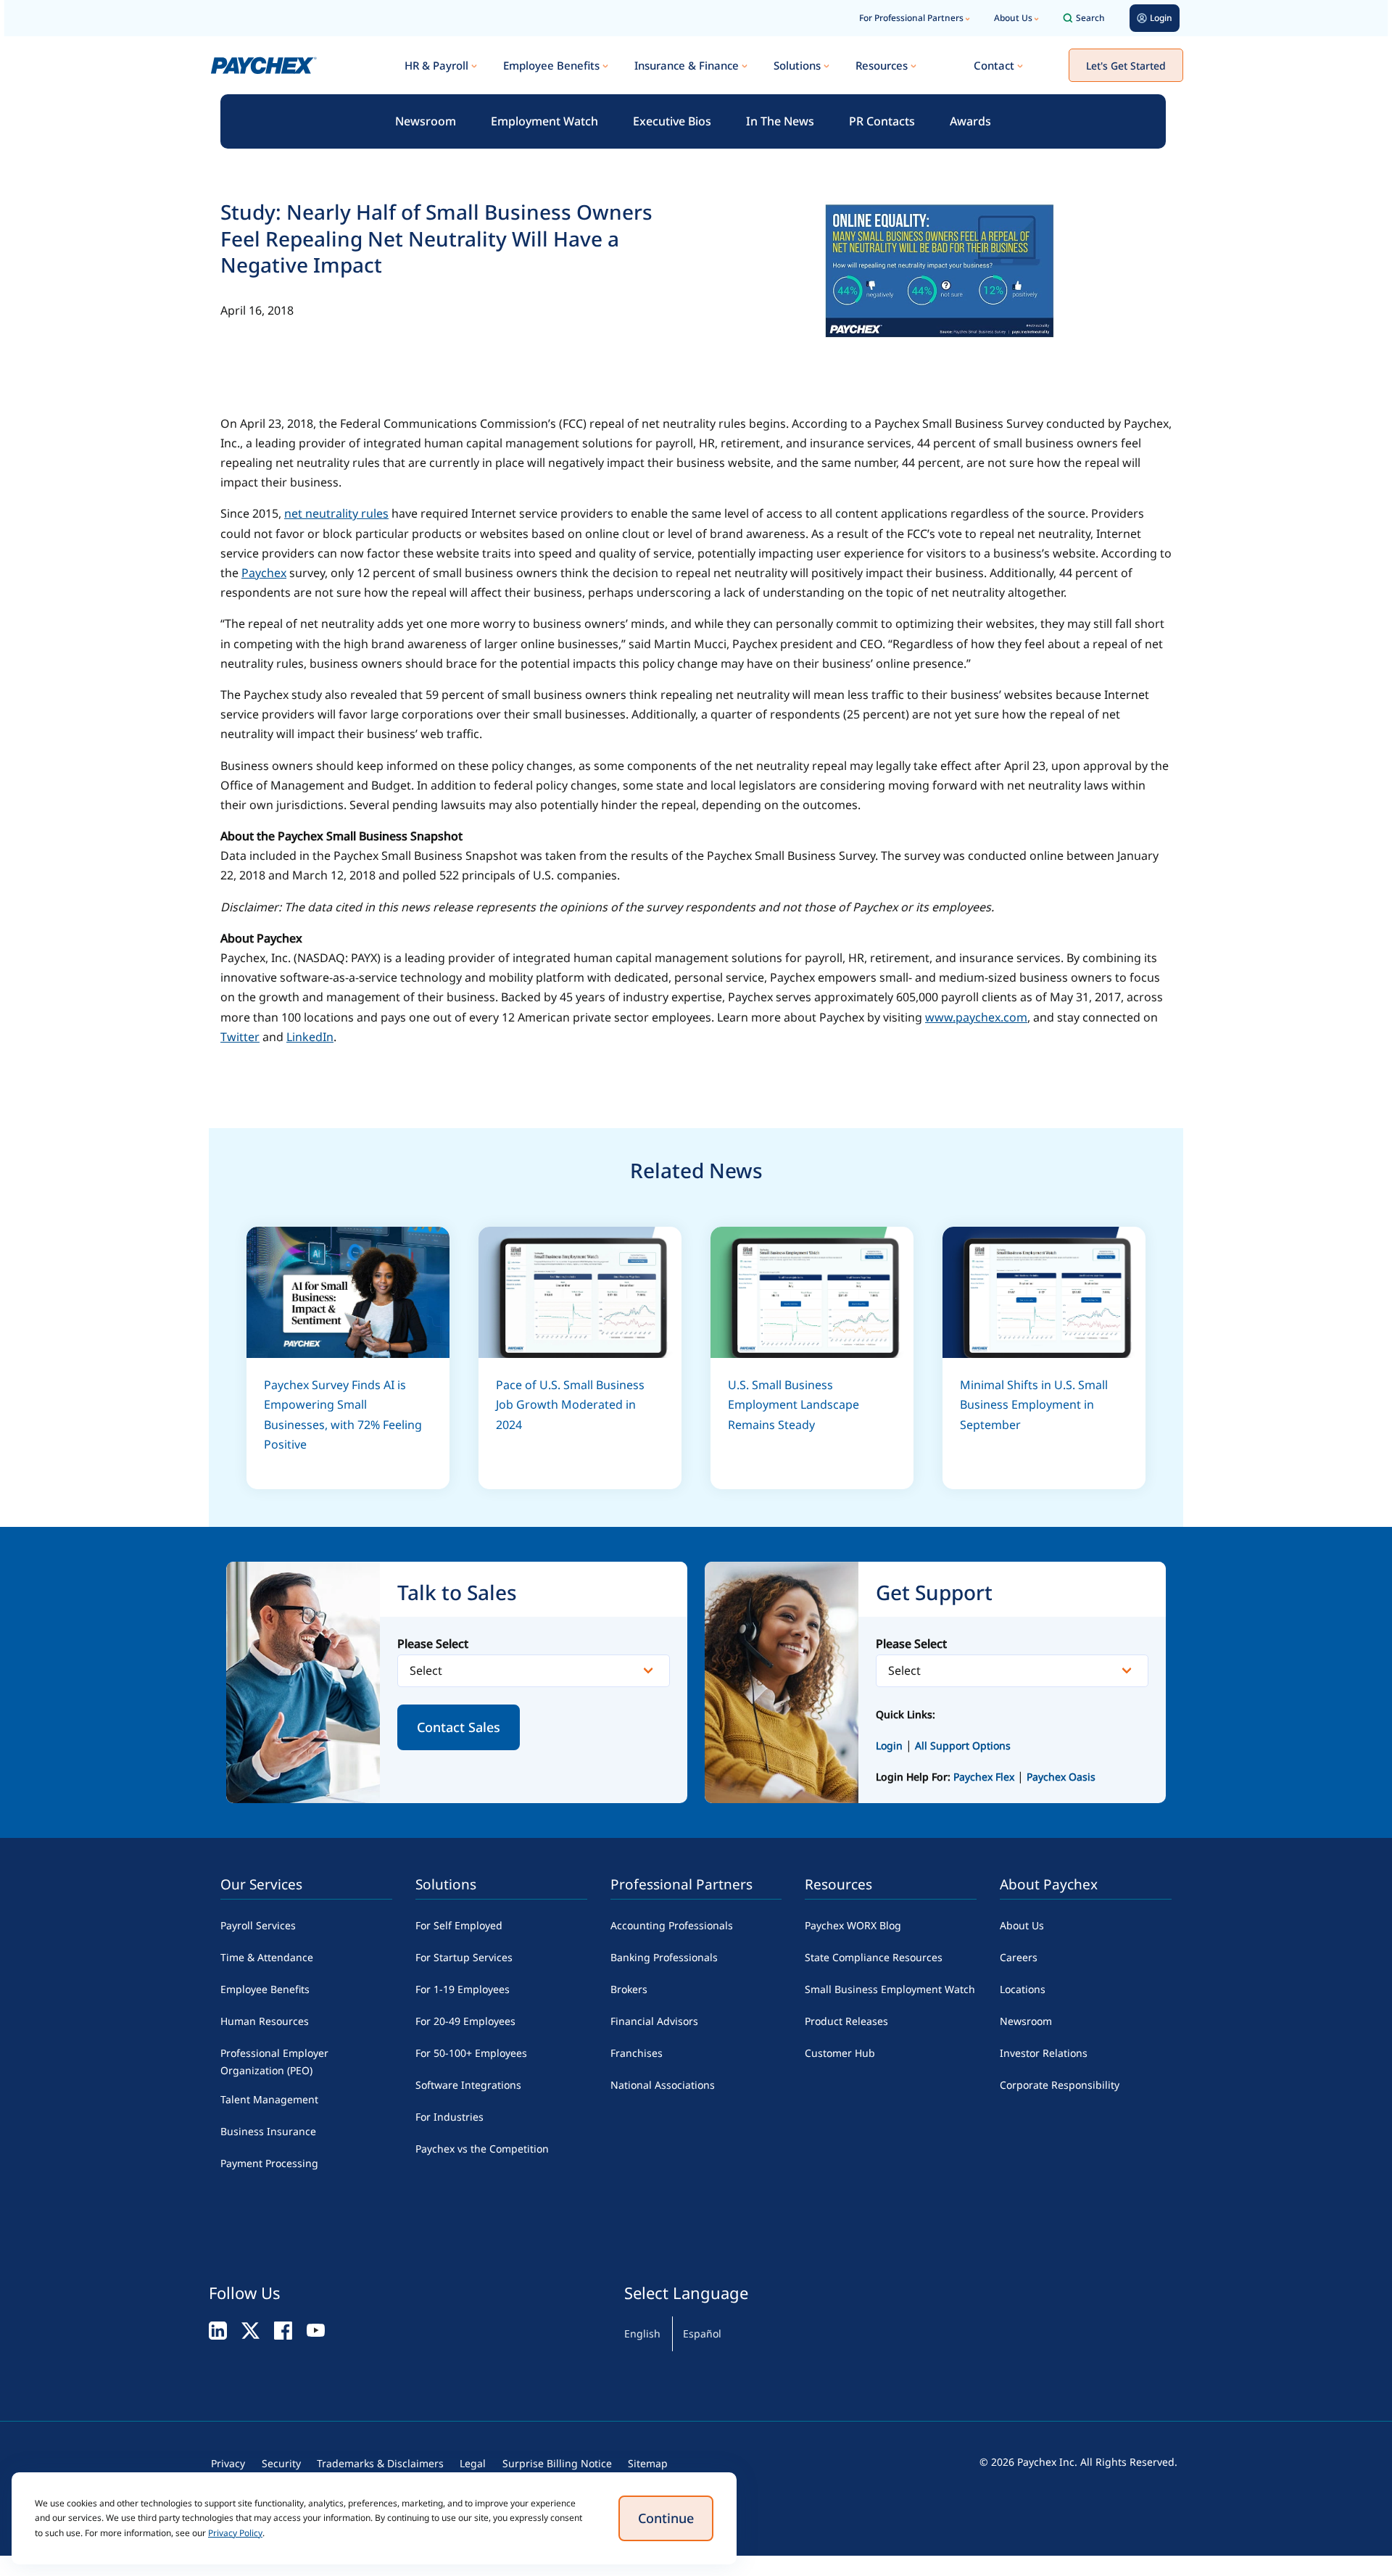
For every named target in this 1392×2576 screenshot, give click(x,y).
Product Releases (846, 2021)
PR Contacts (882, 121)
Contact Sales (459, 1727)
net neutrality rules (336, 513)
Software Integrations (468, 2085)
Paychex (264, 573)
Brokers (629, 1989)
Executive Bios (672, 121)
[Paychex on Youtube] (316, 2329)
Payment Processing (269, 2163)
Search (1090, 18)
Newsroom (426, 121)
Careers (1019, 1957)
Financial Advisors (654, 2021)
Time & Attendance (267, 1957)
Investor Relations (1044, 2053)
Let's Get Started (1126, 66)
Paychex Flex (985, 1777)
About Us (1013, 18)
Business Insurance (268, 2131)
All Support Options (963, 1745)
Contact (994, 65)
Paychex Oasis (1061, 1777)
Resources (882, 65)
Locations (1023, 1989)
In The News (780, 121)
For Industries (449, 2117)
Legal (473, 2463)
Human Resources (265, 2021)
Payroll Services (258, 1925)
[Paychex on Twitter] (250, 2329)
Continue (666, 2518)
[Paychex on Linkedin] (218, 2329)
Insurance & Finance (687, 65)
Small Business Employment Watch (890, 1989)
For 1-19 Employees (463, 1989)
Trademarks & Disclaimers (380, 2463)
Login (889, 1745)
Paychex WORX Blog (853, 1925)
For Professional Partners (911, 18)
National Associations (663, 2085)
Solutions (797, 65)
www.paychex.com (976, 1017)
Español (702, 2333)
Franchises (637, 2053)
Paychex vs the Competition (482, 2149)
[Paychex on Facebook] (283, 2329)
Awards (970, 121)
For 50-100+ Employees (471, 2053)
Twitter (240, 1037)
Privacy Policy (235, 2533)
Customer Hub (840, 2053)
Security (281, 2463)
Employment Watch (544, 121)
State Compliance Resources (874, 1957)
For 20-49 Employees (465, 2021)
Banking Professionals (664, 1957)
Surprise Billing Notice (557, 2463)
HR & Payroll (436, 65)
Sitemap (648, 2463)
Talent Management (269, 2099)
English (642, 2333)
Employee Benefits (551, 65)
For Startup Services (464, 1957)
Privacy (228, 2463)
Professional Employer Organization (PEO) (274, 2062)
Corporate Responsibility (1060, 2085)
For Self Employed (459, 1925)
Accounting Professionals (672, 1925)
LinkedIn (310, 1037)
